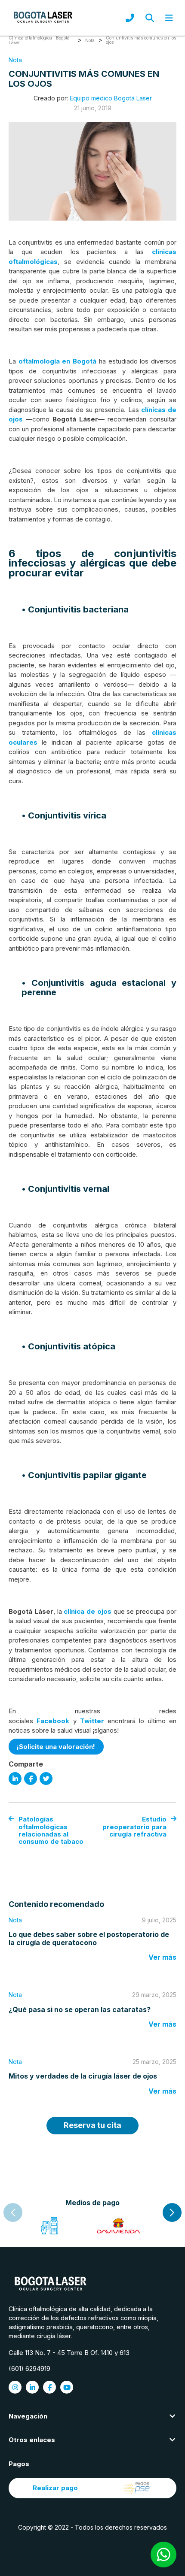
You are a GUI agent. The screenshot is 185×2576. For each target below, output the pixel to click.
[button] (172, 2212)
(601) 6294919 (29, 2368)
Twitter (92, 1721)
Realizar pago (55, 2488)
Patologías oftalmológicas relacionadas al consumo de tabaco (51, 1830)
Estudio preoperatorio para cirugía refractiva (134, 1827)
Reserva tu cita (92, 2125)
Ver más (162, 1957)
